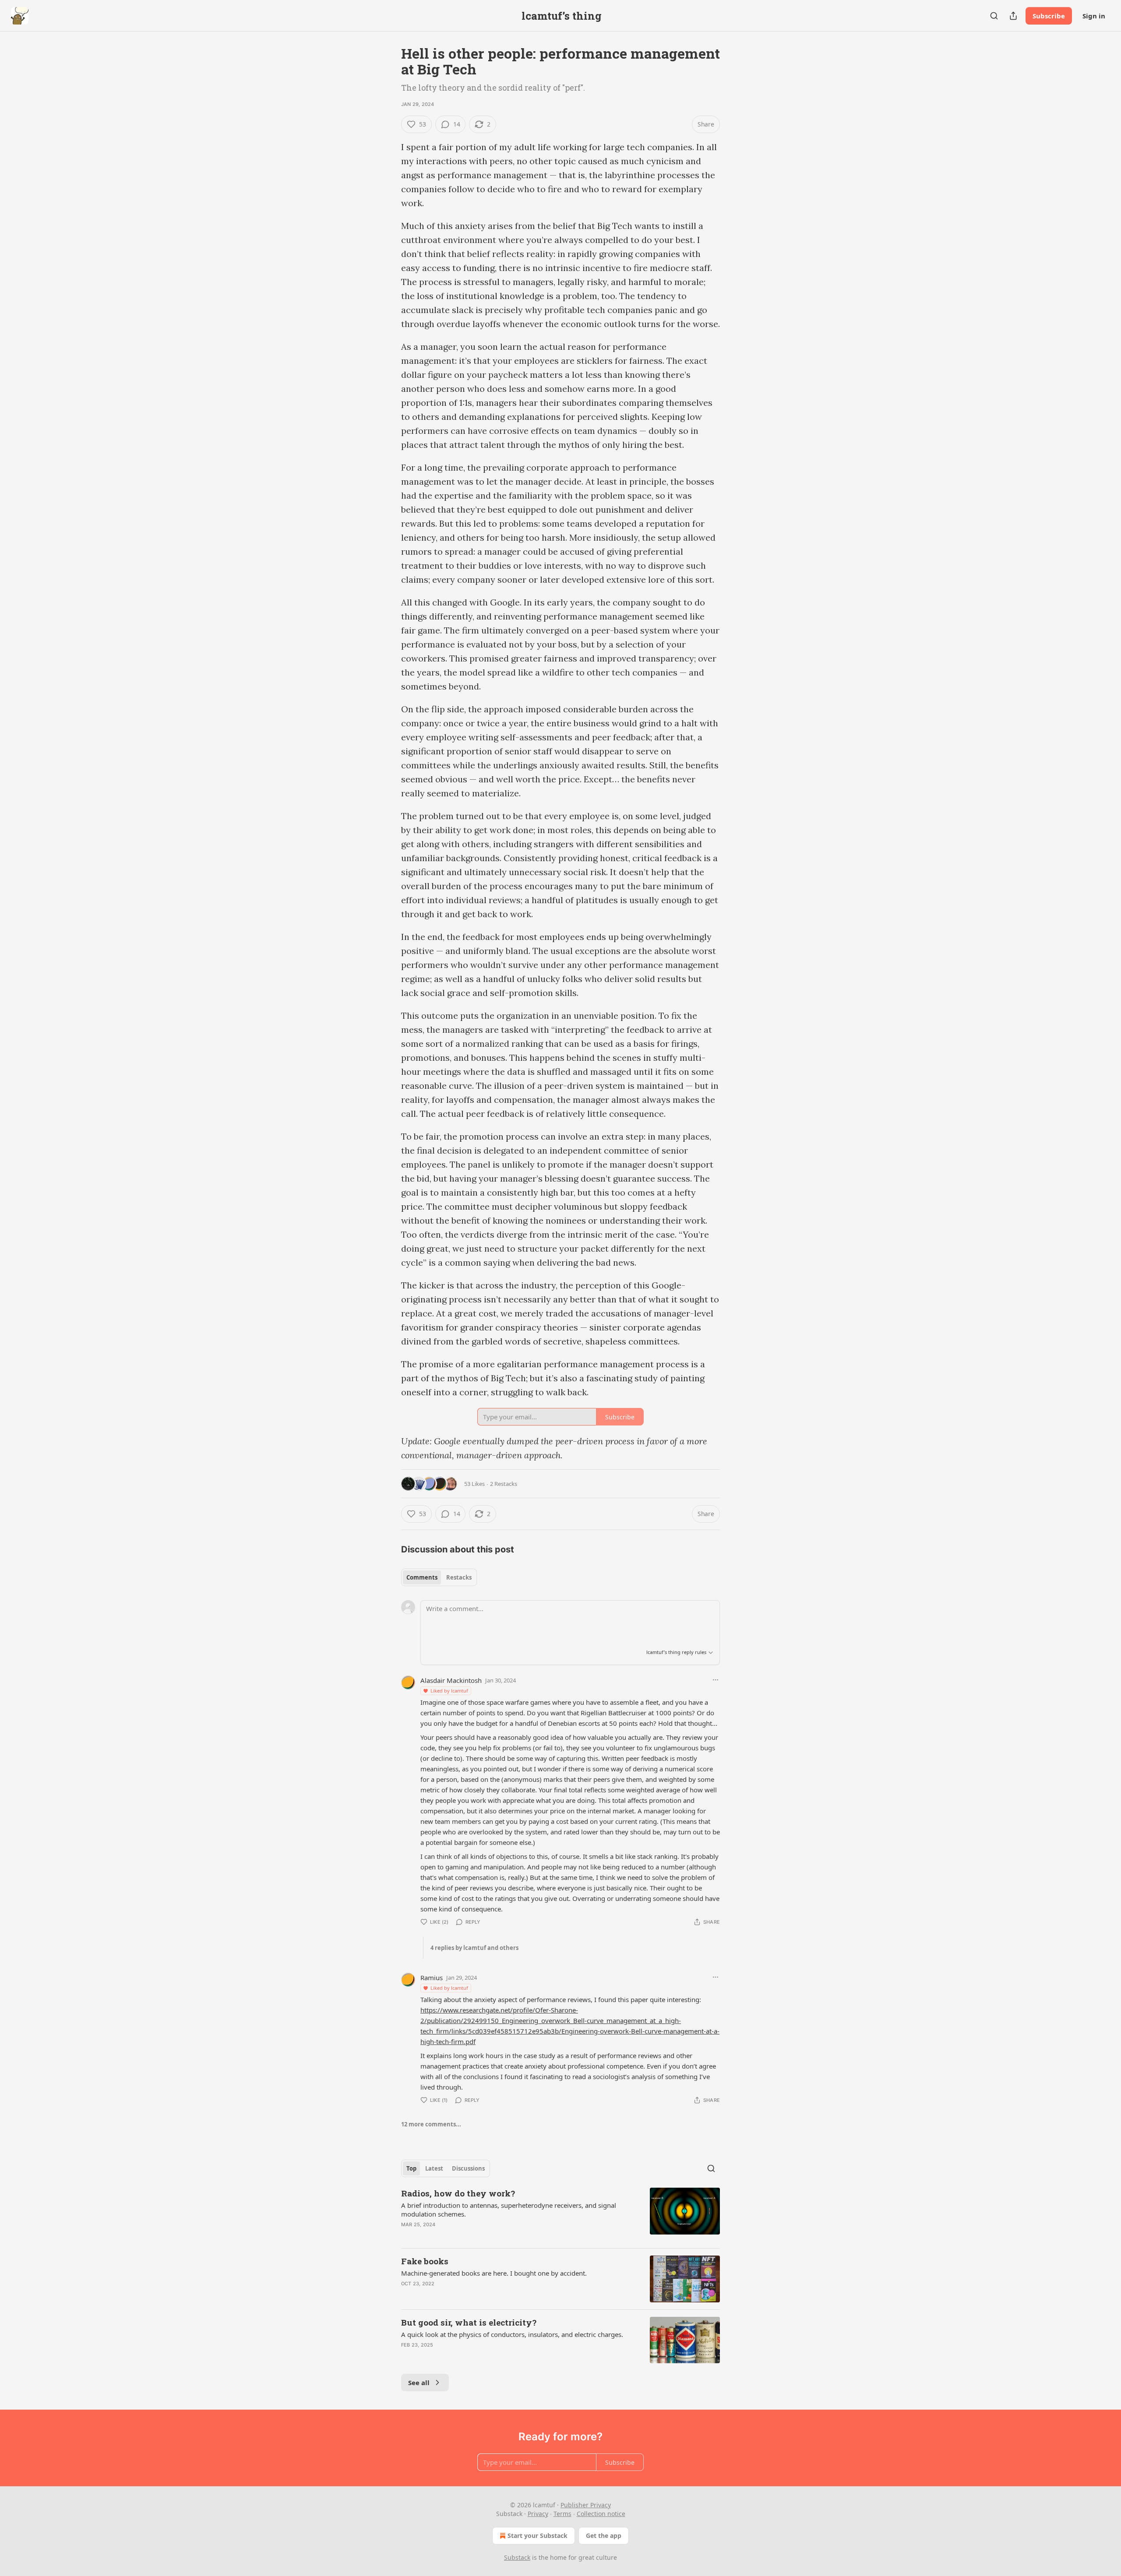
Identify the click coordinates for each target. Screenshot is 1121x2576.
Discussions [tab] (468, 2168)
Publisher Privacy (586, 2505)
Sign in (1094, 16)
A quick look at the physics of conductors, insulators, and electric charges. (512, 2334)
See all (419, 2382)
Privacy (538, 2514)
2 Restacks (504, 1484)
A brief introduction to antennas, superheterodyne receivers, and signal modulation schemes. (509, 2210)
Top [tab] (411, 2168)
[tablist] (439, 1577)
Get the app (604, 2536)
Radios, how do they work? (458, 2193)
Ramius (432, 1978)
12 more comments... (431, 2124)
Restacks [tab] (459, 1577)
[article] (560, 2214)
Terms (562, 2514)
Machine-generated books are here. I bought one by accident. (494, 2273)
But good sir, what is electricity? (469, 2322)
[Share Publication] (1013, 16)
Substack (517, 2557)
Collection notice (601, 2514)
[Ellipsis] (716, 1680)
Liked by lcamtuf (449, 1691)
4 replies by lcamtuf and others (474, 1948)
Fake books (425, 2261)
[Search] (994, 16)
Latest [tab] (434, 2168)
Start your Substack (538, 2536)
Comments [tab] (422, 1577)
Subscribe (1049, 16)
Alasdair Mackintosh (451, 1680)
